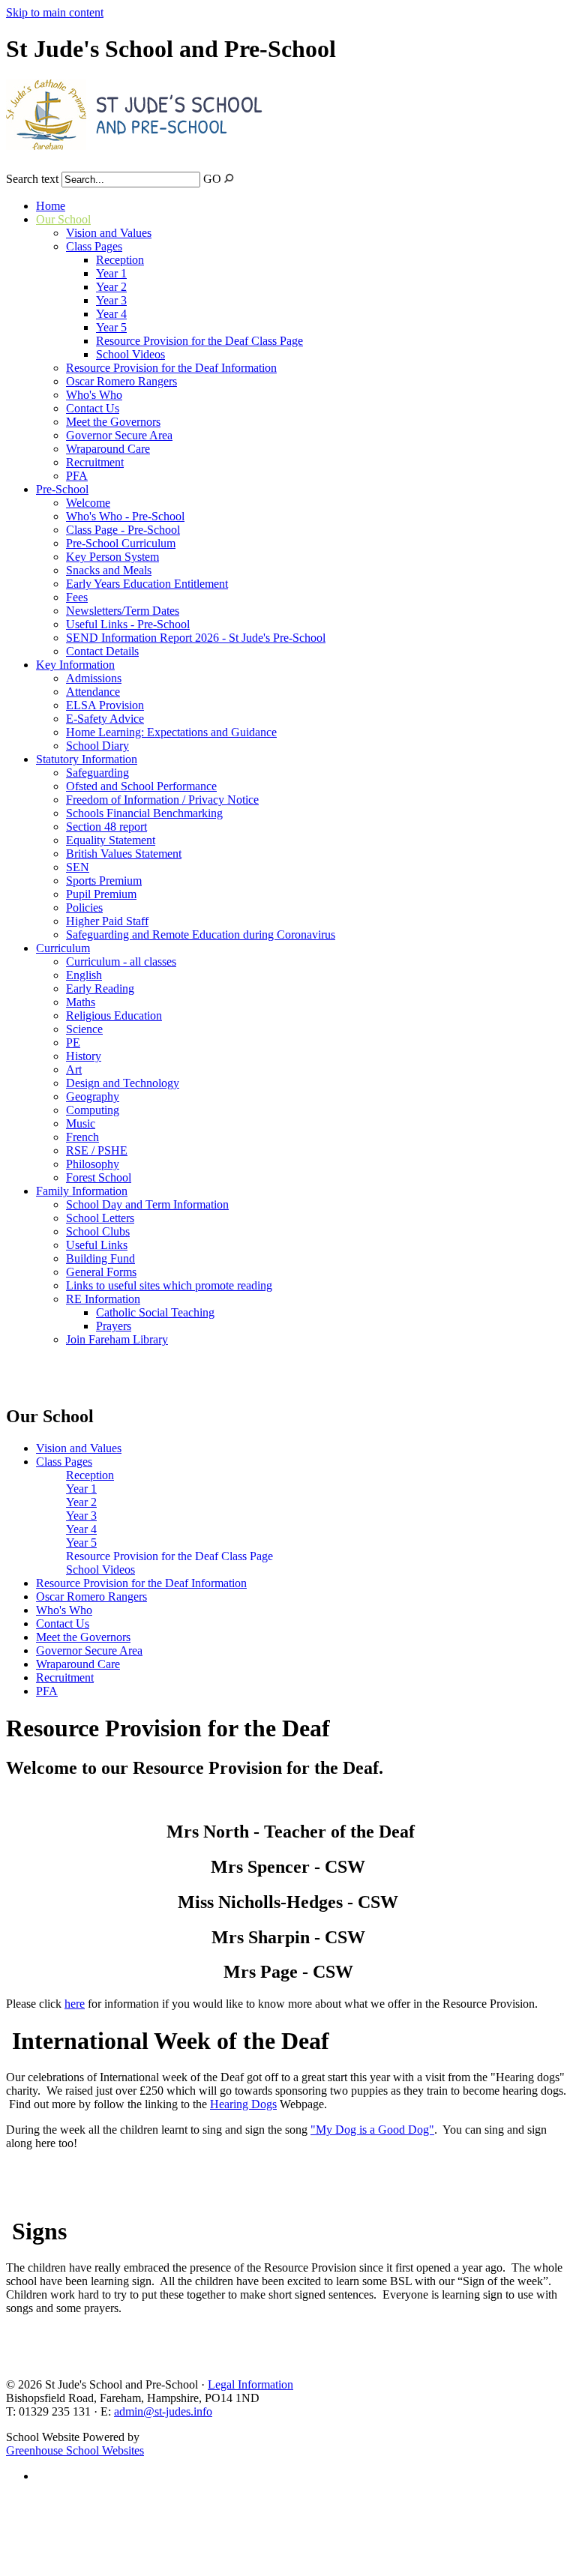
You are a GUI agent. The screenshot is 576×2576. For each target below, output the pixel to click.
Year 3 (111, 300)
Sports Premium (104, 881)
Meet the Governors (113, 422)
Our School (63, 219)
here (75, 2004)
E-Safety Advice (105, 719)
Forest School (99, 1177)
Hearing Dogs (243, 2104)
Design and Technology (123, 1083)
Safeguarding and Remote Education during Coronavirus (201, 935)
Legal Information (250, 2384)
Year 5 (111, 327)
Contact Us (93, 408)
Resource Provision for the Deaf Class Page (199, 341)
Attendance (93, 692)
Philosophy (93, 1164)
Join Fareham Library (117, 1339)
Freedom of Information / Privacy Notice (162, 800)
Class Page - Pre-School (123, 530)
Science (84, 1029)
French (82, 1137)
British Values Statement (124, 854)
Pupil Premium (101, 894)
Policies (84, 908)
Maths (81, 1002)
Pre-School (62, 489)
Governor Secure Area (119, 435)
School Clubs (98, 1231)
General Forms (101, 1272)
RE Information (103, 1299)
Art (74, 1069)
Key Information (75, 665)
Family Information (82, 1191)
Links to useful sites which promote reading (169, 1285)
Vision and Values (109, 233)
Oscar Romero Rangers (121, 381)
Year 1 (111, 273)
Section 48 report (106, 827)
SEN (78, 867)
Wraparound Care (108, 449)
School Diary (97, 746)
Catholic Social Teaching (155, 1312)
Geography (93, 1096)
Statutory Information (87, 759)
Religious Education (114, 1015)
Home (51, 206)
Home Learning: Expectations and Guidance (171, 732)
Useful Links (97, 1245)
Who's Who (94, 395)
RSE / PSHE (97, 1150)
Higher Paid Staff (107, 921)
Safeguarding (97, 773)
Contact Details (102, 651)
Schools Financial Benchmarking (144, 813)
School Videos (130, 354)
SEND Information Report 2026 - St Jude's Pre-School (196, 638)
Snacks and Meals (109, 570)
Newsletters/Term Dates (123, 611)
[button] (229, 178)
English (84, 975)
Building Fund (100, 1258)
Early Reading (100, 988)
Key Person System (112, 557)
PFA (77, 476)
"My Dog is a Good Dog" (372, 2130)
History (84, 1056)
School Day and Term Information (147, 1204)
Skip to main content (55, 12)
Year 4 (111, 314)
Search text (32, 179)
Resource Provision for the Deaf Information (171, 368)
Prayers (114, 1326)
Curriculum (63, 948)
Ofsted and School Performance (141, 786)
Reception (120, 260)
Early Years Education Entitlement (147, 584)
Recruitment (95, 462)
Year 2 (111, 287)
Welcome (88, 503)
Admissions (94, 678)
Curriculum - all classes (121, 962)
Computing (93, 1110)
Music (81, 1123)
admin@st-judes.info (163, 2411)
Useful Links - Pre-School (128, 624)
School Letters (100, 1218)
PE (73, 1042)
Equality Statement (111, 840)
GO (212, 179)
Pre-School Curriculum (121, 543)
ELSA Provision (105, 705)
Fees (77, 597)
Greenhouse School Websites (75, 2450)
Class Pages (94, 246)
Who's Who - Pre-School (125, 516)
